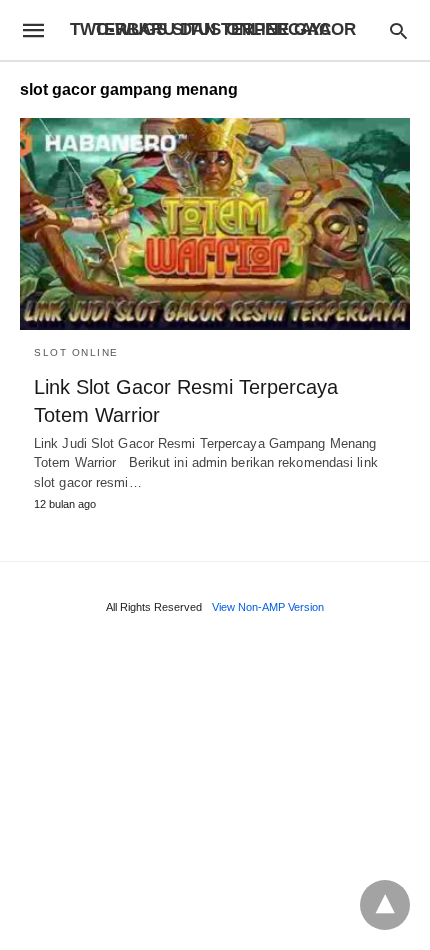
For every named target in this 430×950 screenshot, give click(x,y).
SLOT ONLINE (76, 352)
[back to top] (385, 905)
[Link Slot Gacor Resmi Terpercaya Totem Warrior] (215, 224)
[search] (398, 30)
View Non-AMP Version (268, 607)
